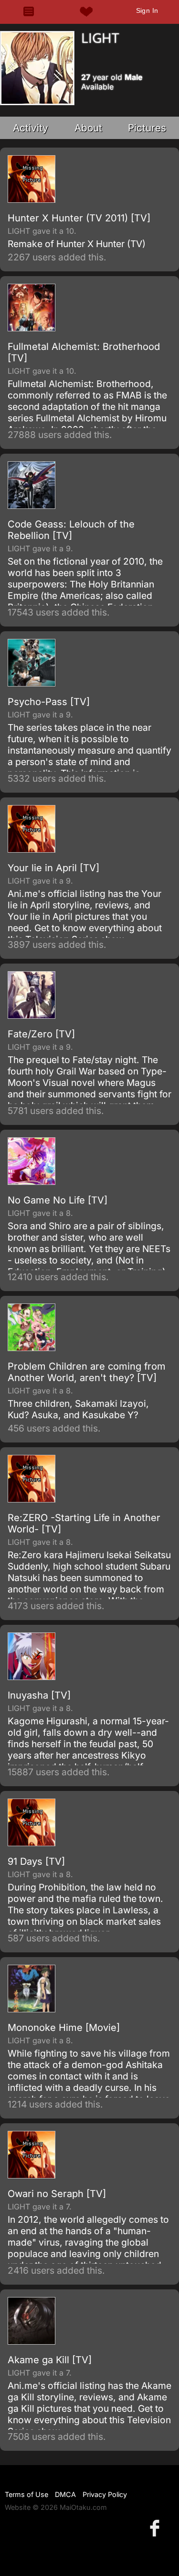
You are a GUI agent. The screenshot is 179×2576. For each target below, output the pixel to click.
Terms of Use (26, 2494)
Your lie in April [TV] (53, 868)
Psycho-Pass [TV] (49, 702)
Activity (31, 128)
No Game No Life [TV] (58, 1200)
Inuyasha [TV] (39, 1695)
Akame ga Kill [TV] (50, 2360)
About (88, 128)
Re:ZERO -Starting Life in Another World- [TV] (84, 1523)
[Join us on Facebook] (157, 2528)
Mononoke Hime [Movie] (64, 2028)
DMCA (65, 2494)
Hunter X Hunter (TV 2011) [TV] (79, 218)
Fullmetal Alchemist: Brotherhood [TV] (84, 352)
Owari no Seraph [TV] (57, 2194)
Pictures (147, 128)
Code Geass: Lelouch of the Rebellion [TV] (71, 530)
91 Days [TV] (36, 1861)
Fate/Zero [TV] (41, 1034)
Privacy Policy (105, 2494)
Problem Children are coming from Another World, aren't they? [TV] (87, 1372)
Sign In (147, 10)
